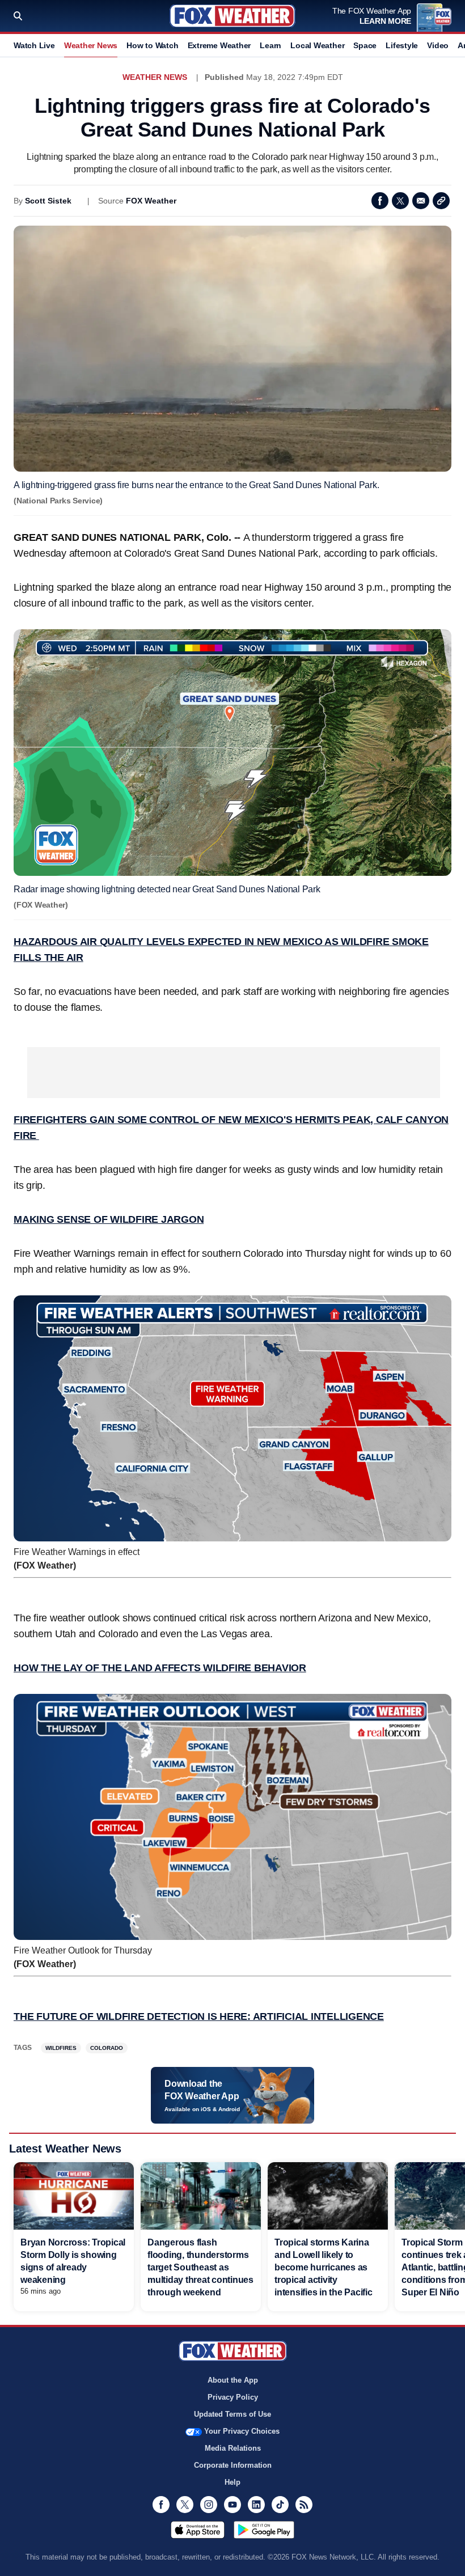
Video (438, 45)
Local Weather (317, 45)
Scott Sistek (48, 201)
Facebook (380, 201)
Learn (270, 45)
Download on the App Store (198, 2530)
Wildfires (61, 2048)
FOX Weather (151, 201)
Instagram (209, 2505)
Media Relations (233, 2448)
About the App (233, 2380)
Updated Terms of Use (232, 2414)
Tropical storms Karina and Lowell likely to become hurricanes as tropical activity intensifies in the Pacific (324, 2267)
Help (232, 2482)
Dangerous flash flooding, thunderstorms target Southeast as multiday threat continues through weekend (200, 2267)
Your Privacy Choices (242, 2431)
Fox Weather (232, 16)
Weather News (91, 45)
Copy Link (441, 201)
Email (421, 201)
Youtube (232, 2505)
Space (365, 45)
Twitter (400, 201)
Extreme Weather (219, 45)
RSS (304, 2505)
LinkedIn (256, 2505)
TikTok (280, 2505)
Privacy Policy (233, 2397)
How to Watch (152, 45)
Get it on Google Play (264, 2530)
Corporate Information (233, 2465)
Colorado (107, 2048)
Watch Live (34, 45)
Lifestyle (402, 45)
